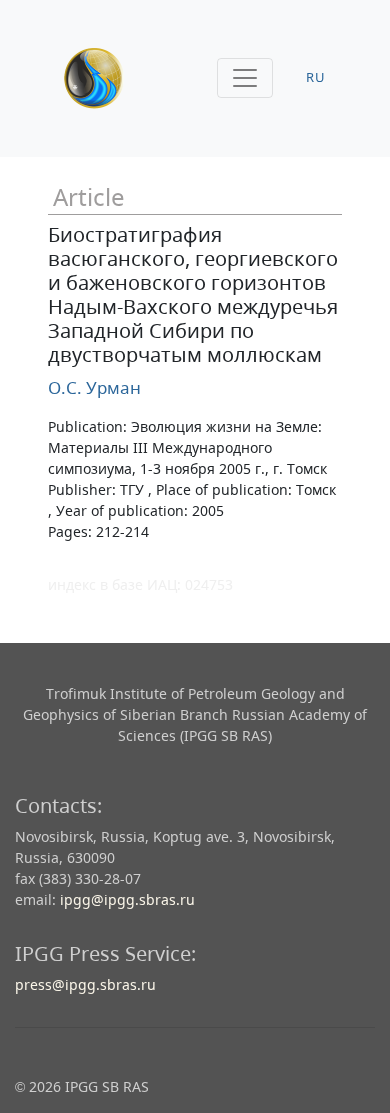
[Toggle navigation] (245, 78)
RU (316, 77)
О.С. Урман (94, 387)
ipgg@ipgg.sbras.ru (127, 899)
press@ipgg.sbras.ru (85, 984)
